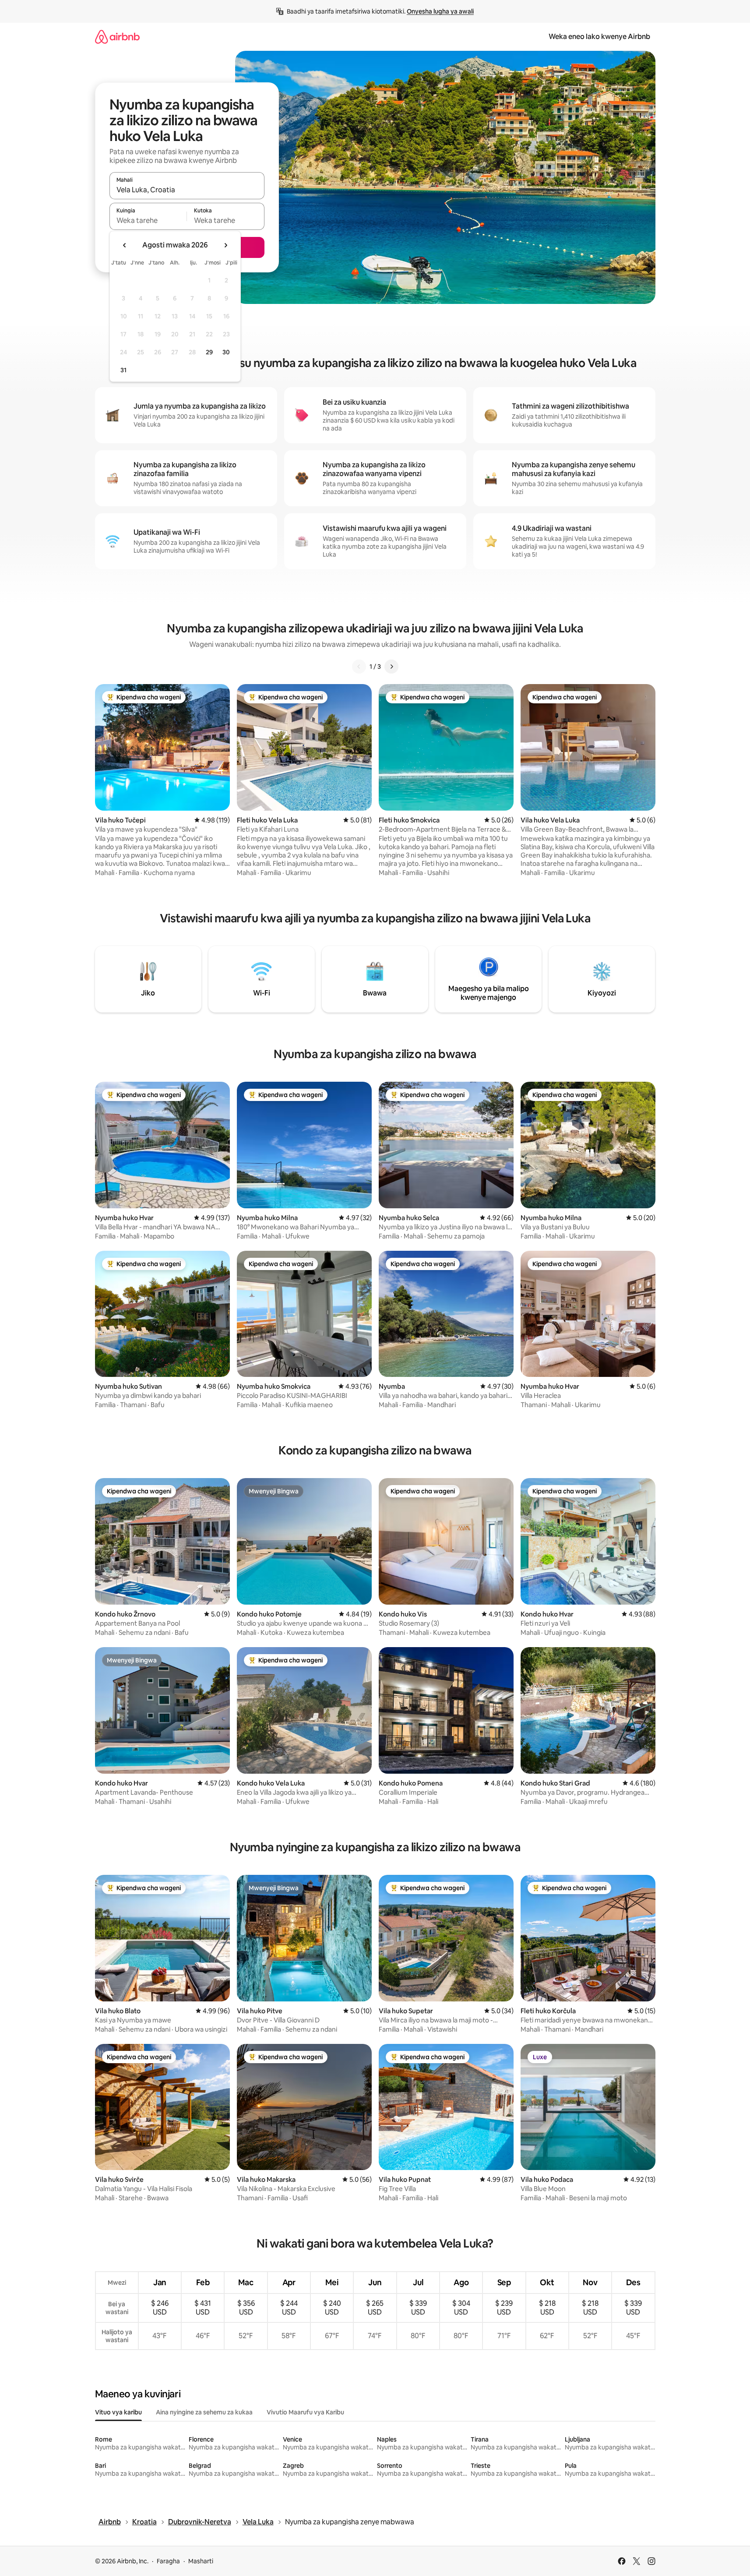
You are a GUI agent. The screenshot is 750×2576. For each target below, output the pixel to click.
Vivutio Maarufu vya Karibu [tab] (305, 2412)
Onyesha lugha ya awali (440, 11)
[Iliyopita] (359, 667)
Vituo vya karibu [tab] (118, 2412)
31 (123, 370)
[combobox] (187, 190)
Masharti (201, 2561)
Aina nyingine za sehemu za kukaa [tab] (204, 2412)
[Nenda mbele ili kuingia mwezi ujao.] (225, 245)
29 (209, 352)
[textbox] (148, 220)
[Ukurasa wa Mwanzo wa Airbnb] (117, 37)
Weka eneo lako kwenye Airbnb (599, 37)
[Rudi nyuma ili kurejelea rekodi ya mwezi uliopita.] (125, 245)
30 (226, 352)
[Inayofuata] (391, 667)
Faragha (168, 2561)
